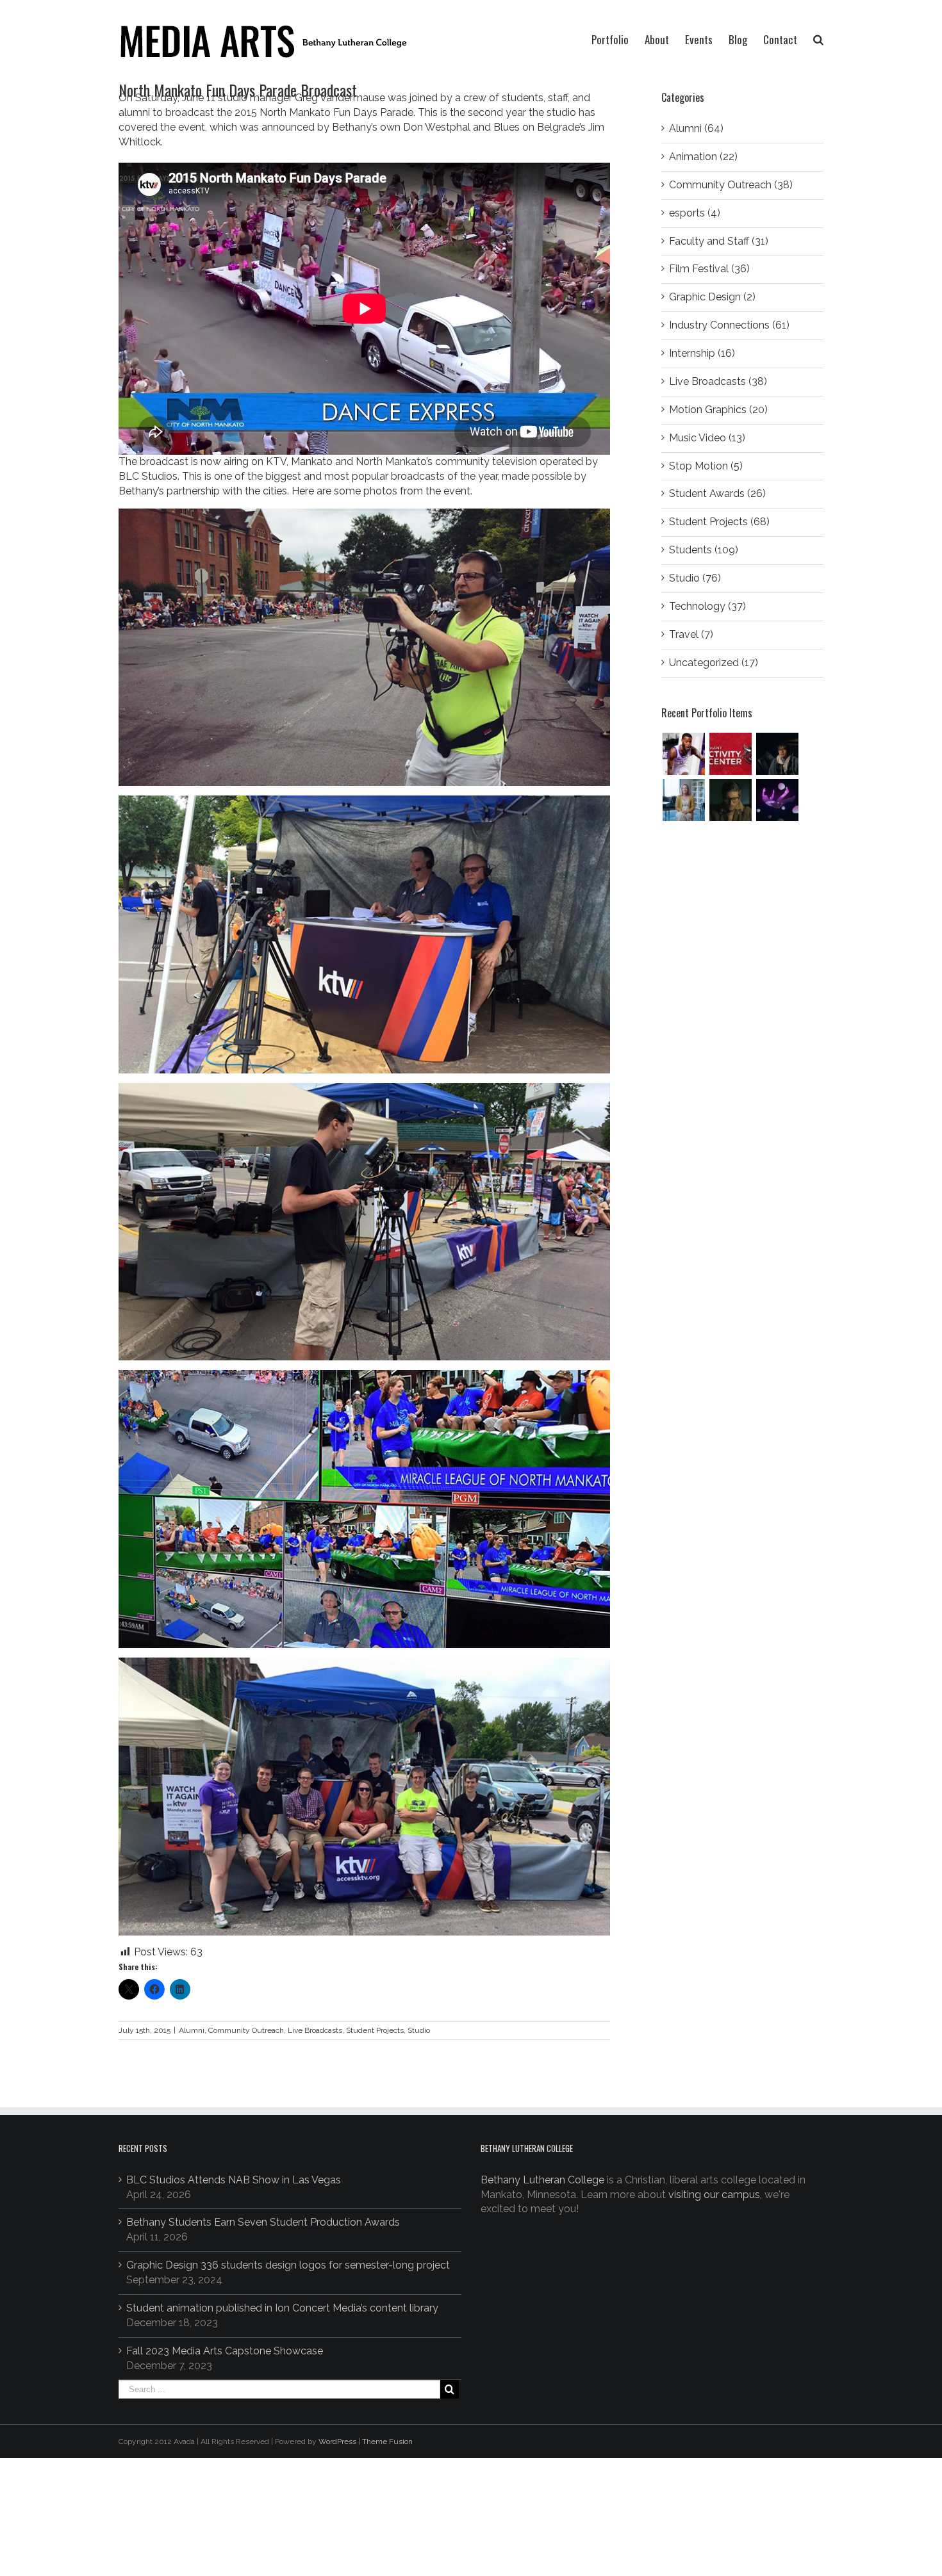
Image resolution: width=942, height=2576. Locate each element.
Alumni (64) (696, 128)
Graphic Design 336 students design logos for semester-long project (288, 2265)
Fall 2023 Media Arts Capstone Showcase (225, 2351)
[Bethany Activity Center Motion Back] (730, 754)
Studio (419, 2030)
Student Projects (375, 2030)
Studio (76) (695, 578)
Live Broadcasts (315, 2030)
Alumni (192, 2030)
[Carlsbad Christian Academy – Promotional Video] (683, 800)
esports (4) (695, 213)
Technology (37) (707, 606)
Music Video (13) (707, 438)
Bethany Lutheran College (542, 2180)
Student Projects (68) (719, 522)
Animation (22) (703, 157)
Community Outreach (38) (731, 185)
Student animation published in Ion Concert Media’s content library (282, 2308)
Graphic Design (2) (712, 297)
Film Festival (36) (709, 269)
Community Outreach (246, 2030)
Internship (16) (702, 353)
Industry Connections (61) (729, 325)
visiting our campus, (715, 2195)
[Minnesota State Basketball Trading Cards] (683, 754)
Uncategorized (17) (714, 663)
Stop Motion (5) (706, 466)
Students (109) (704, 550)
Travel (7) (691, 634)
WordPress (337, 2441)
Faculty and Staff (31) (719, 241)
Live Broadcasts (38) (718, 381)
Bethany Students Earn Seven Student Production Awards (263, 2222)
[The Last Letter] (730, 800)
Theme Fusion (387, 2441)
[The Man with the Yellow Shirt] (777, 754)
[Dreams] (777, 800)
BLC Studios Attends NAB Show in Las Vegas (234, 2180)
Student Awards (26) (717, 493)
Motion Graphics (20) (718, 410)
